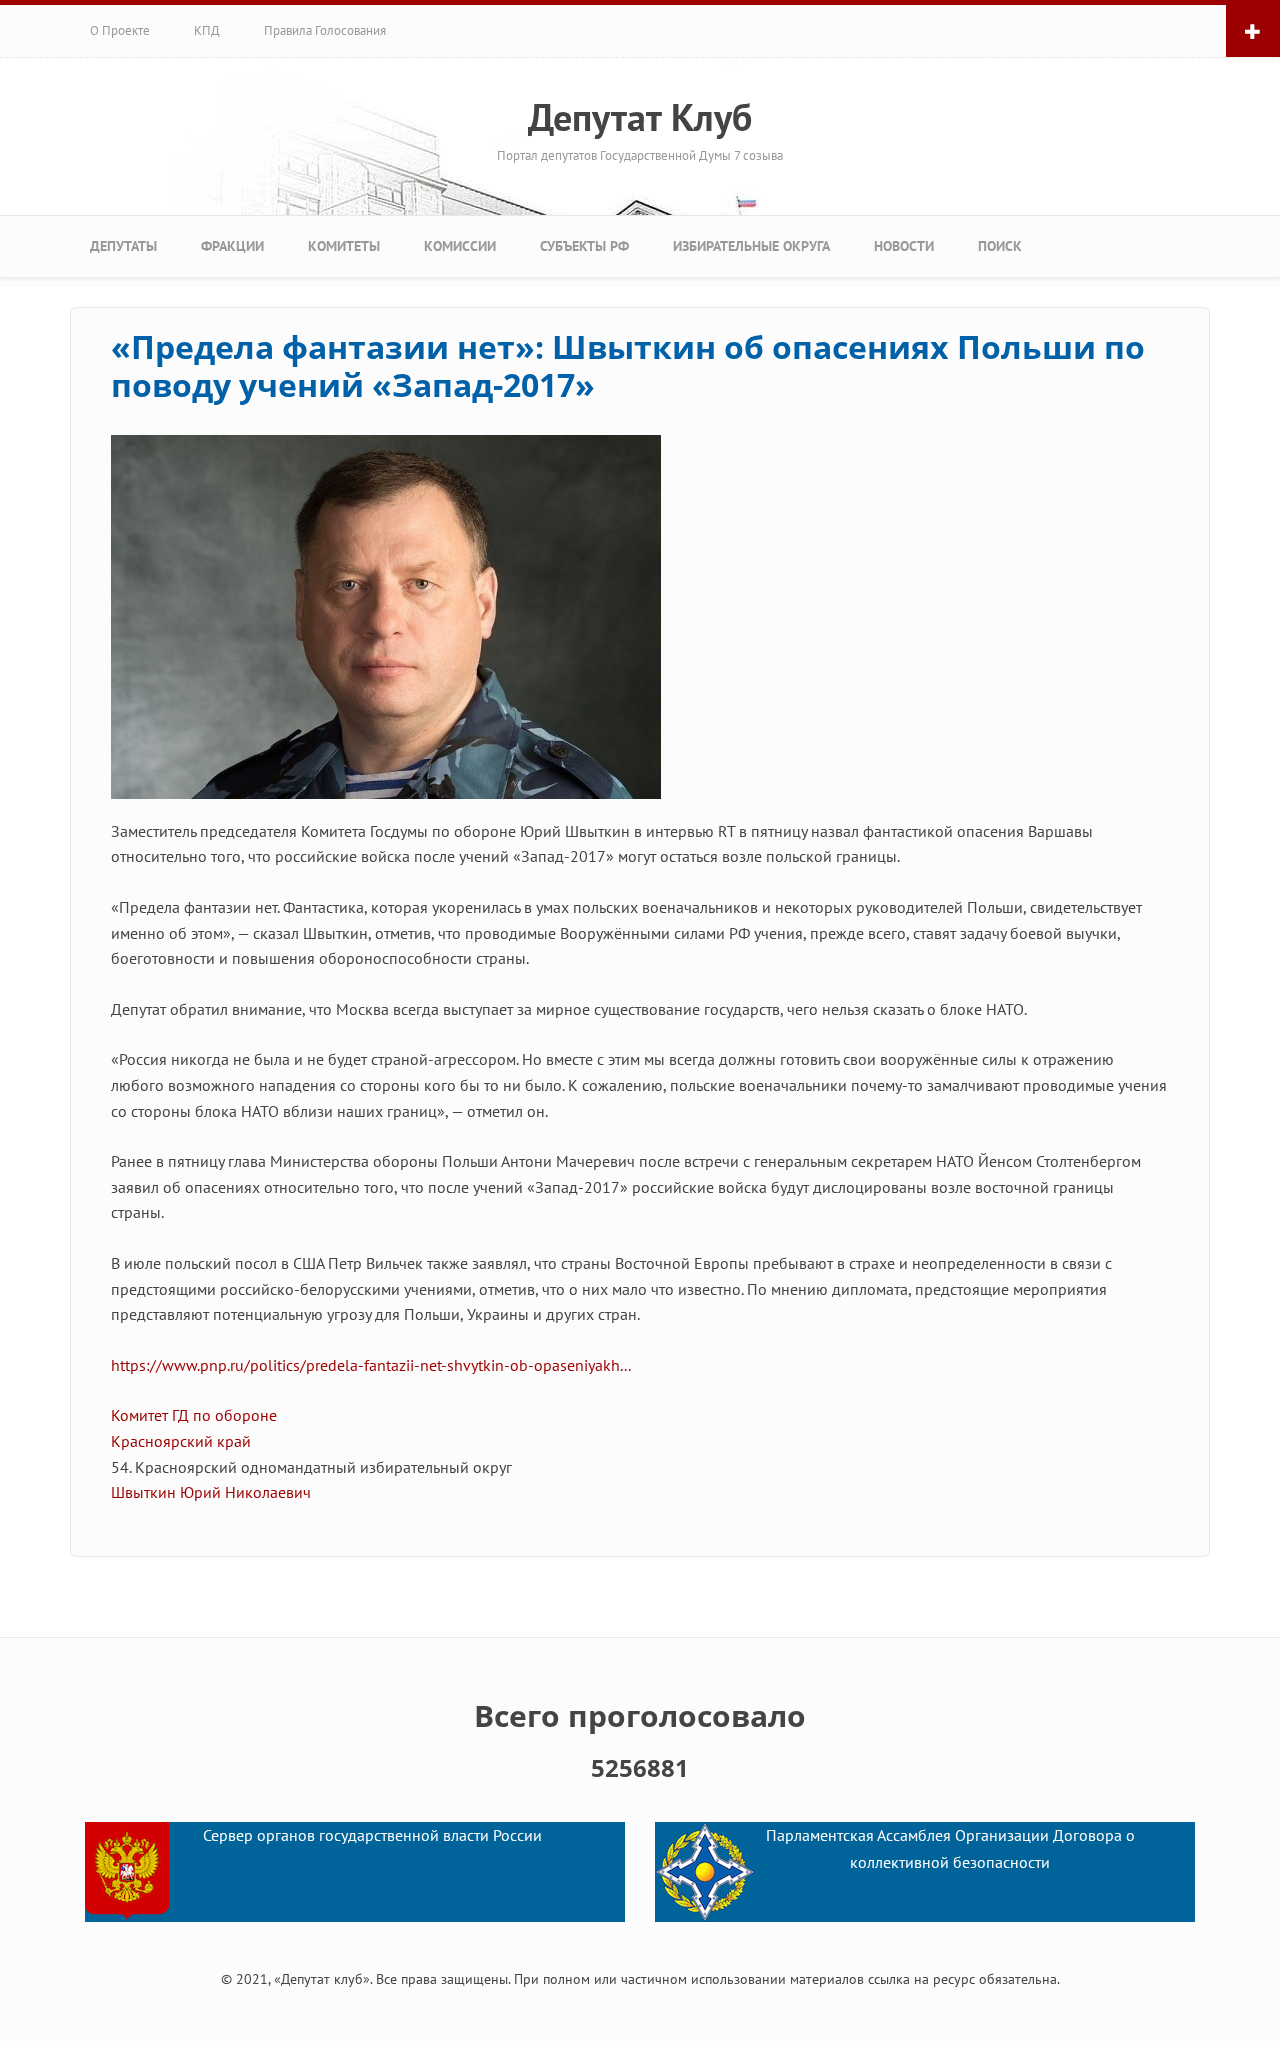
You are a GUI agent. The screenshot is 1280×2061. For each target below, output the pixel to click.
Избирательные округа (751, 246)
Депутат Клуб (640, 117)
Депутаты (123, 246)
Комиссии (460, 246)
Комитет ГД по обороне (194, 1415)
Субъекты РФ (584, 246)
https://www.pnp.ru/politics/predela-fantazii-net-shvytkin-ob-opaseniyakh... (371, 1365)
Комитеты (344, 246)
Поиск (1000, 246)
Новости (904, 246)
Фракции (232, 246)
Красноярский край (181, 1441)
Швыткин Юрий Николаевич (211, 1492)
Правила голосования (325, 30)
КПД (207, 30)
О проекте (120, 30)
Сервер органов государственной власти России (372, 1836)
